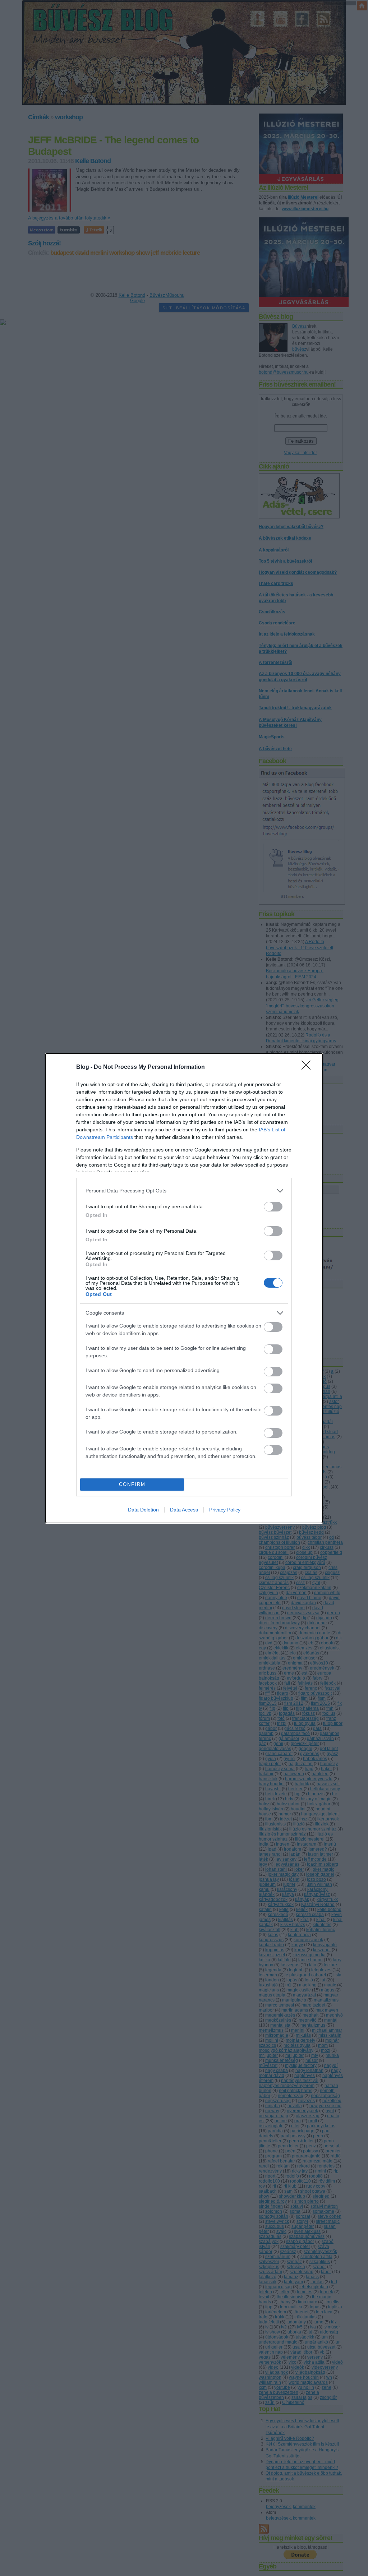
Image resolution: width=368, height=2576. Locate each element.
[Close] (308, 1067)
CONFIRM (132, 1484)
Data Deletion (143, 1510)
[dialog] (184, 1288)
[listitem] (184, 1191)
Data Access (184, 1510)
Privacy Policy (225, 1510)
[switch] (273, 1207)
